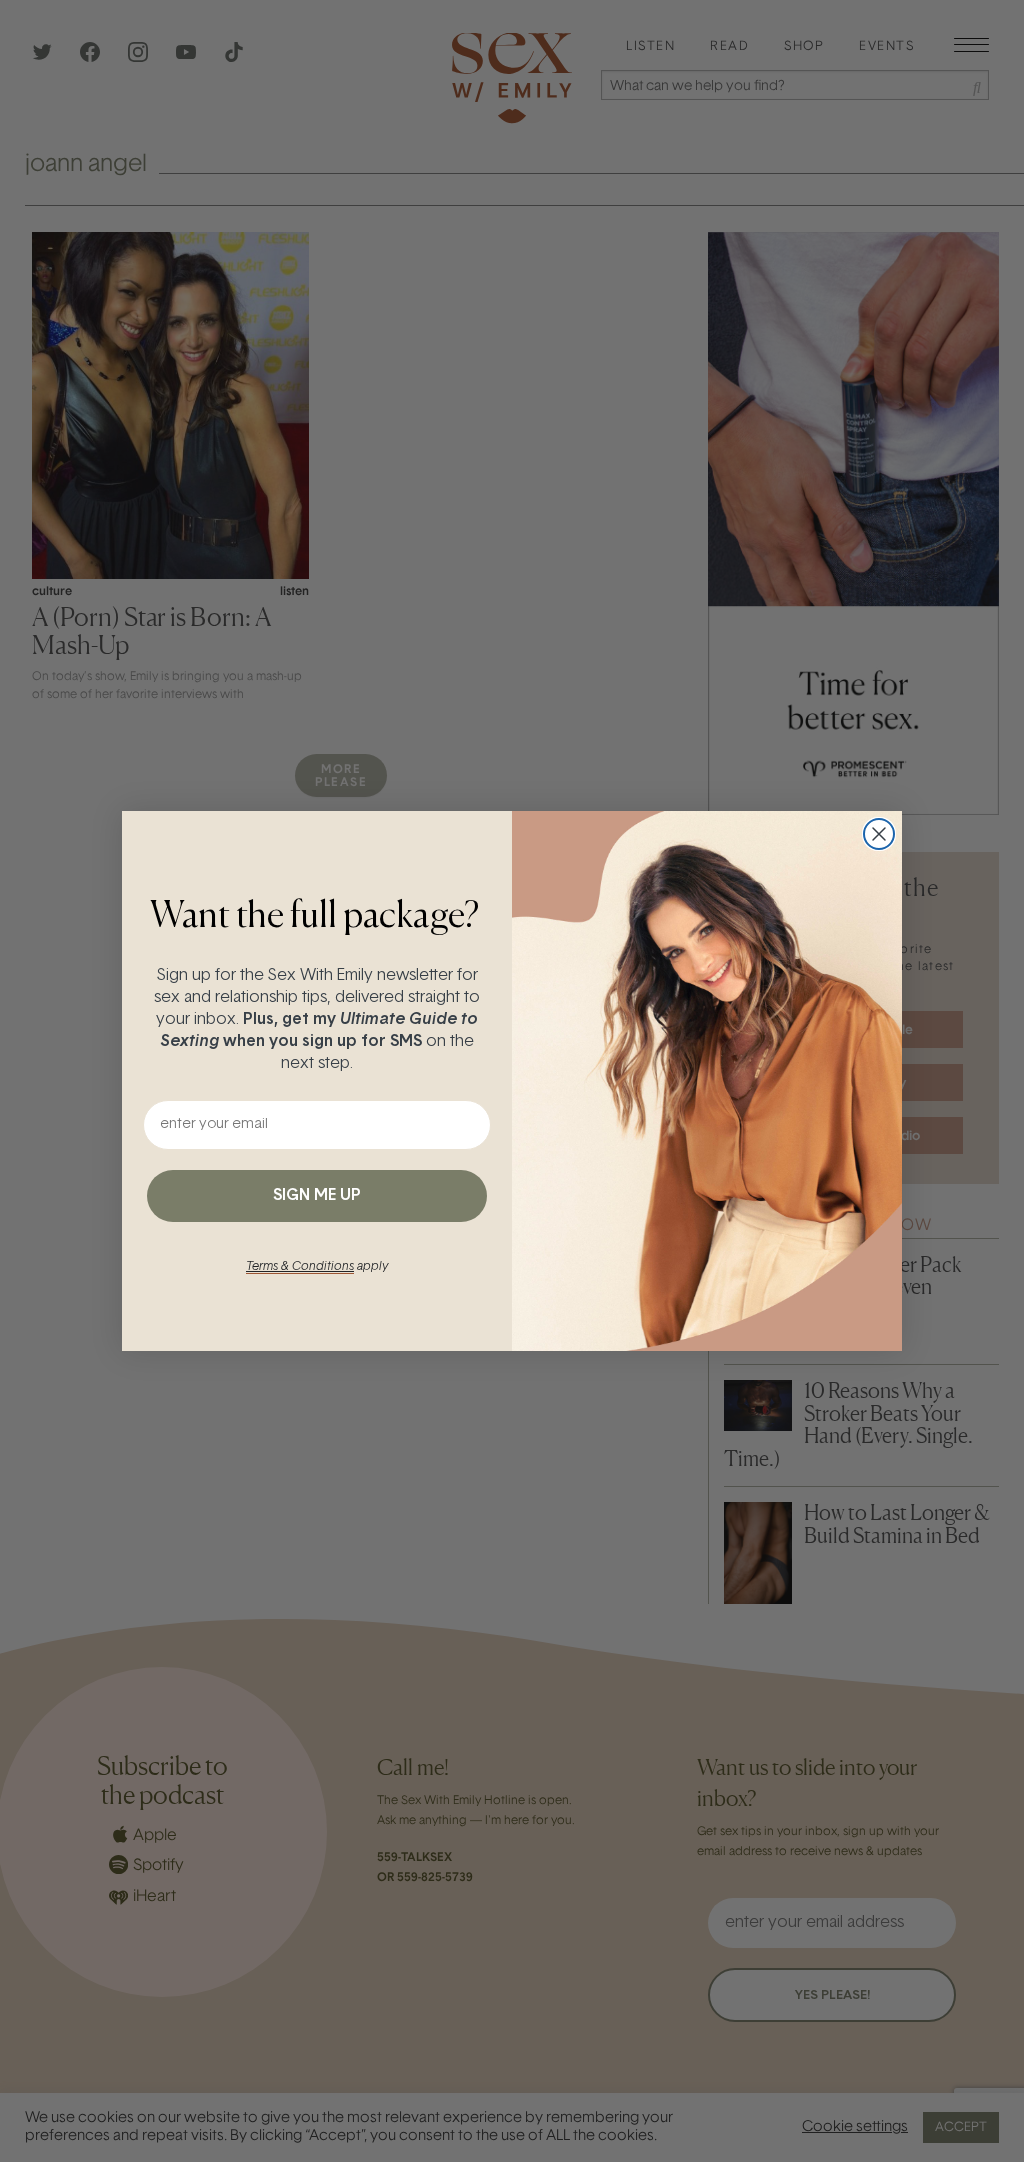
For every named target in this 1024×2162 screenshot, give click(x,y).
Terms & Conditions (300, 1267)
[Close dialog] (879, 834)
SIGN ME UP (317, 1196)
